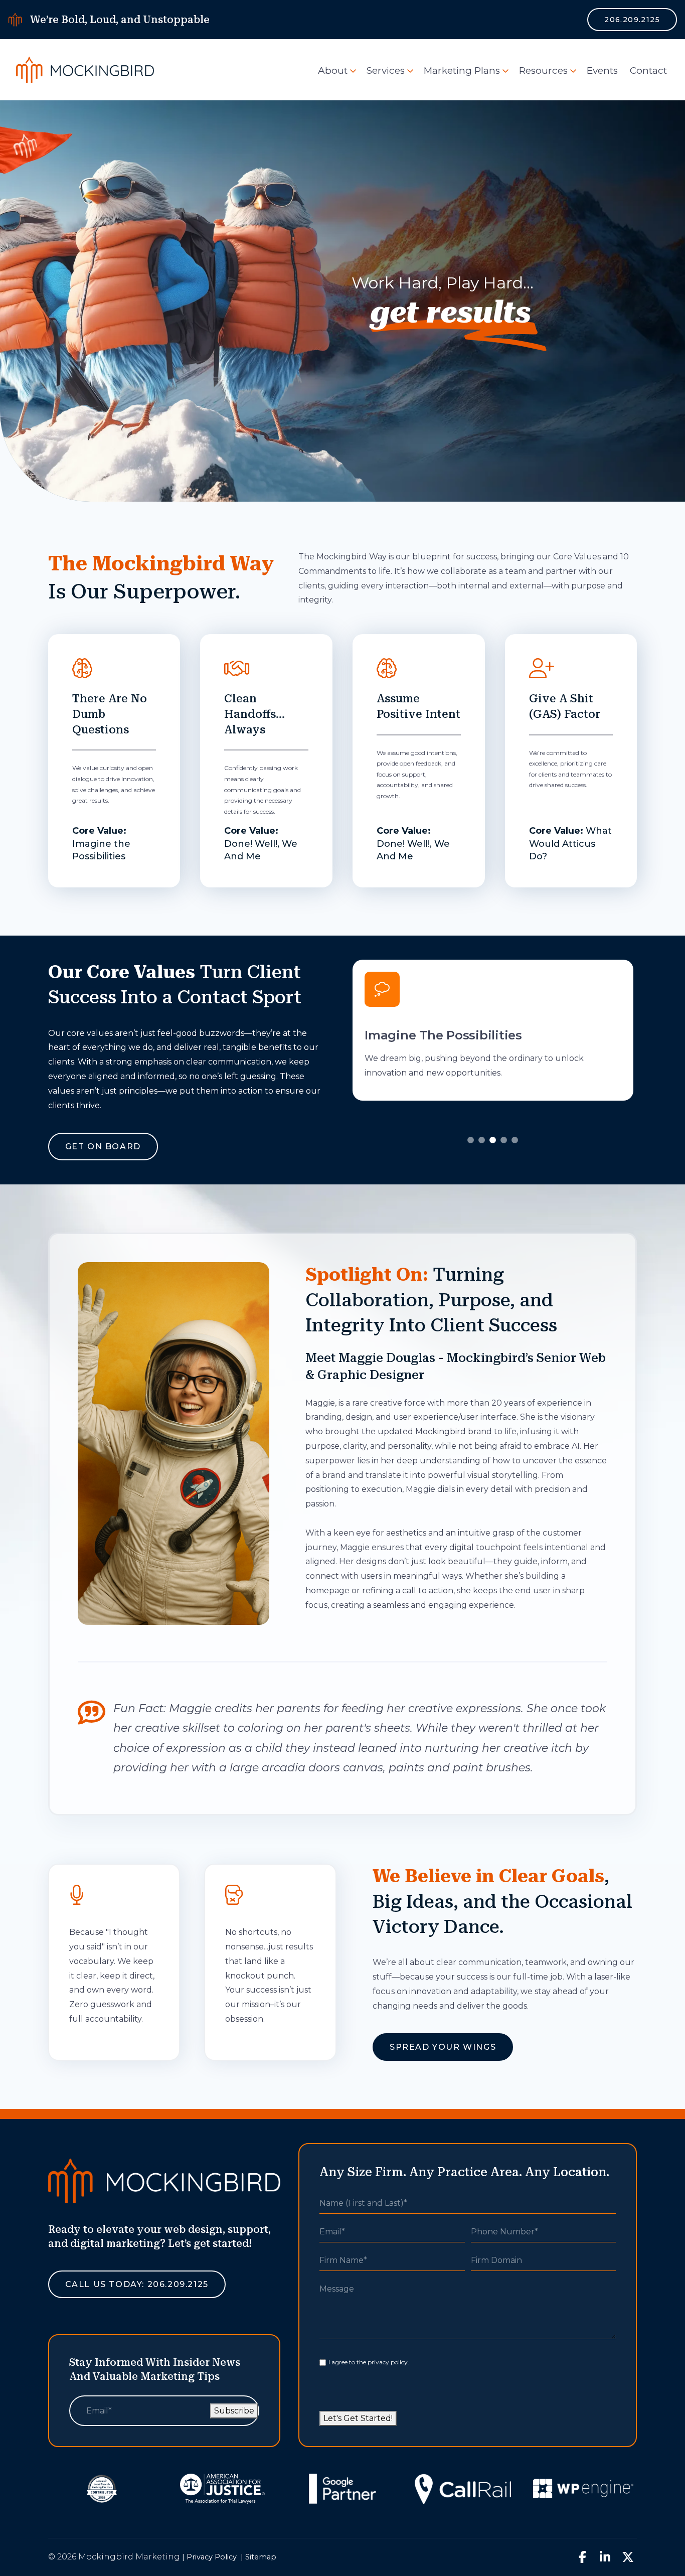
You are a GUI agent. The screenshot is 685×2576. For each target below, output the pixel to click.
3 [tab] (493, 1140)
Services (386, 70)
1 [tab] (471, 1140)
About (333, 70)
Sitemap (261, 2557)
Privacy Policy (212, 2557)
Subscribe (234, 2411)
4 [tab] (504, 1140)
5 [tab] (515, 1140)
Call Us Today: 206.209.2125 (137, 2284)
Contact (648, 70)
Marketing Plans (462, 70)
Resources (543, 70)
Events (602, 70)
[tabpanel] (493, 1030)
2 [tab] (482, 1140)
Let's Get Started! (358, 2418)
